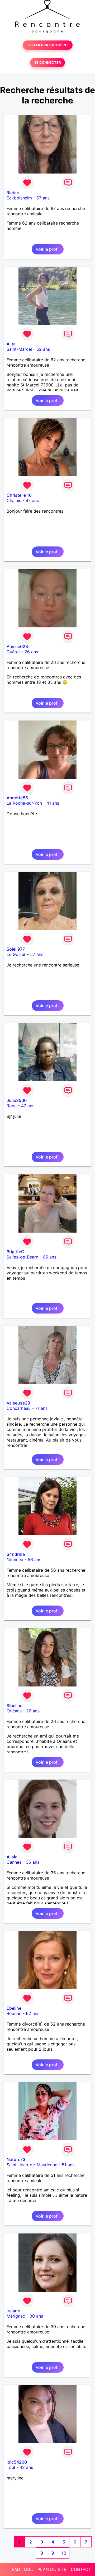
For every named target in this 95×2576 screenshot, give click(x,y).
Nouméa (15, 1560)
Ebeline (14, 2008)
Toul (11, 2467)
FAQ (16, 2569)
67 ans (43, 198)
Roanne (14, 2013)
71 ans (41, 1408)
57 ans (37, 954)
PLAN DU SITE (52, 2569)
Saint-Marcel (19, 349)
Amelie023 (17, 646)
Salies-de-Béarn (22, 1257)
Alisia (12, 1857)
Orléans (14, 1711)
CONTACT (81, 2569)
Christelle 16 (19, 495)
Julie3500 (17, 1100)
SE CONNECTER (47, 63)
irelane (13, 2311)
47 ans (32, 500)
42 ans (26, 2467)
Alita (11, 344)
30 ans (36, 2316)
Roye (12, 1106)
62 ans (43, 349)
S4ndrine (16, 1554)
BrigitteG (15, 1252)
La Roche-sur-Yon (24, 803)
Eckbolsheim (19, 198)
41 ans (53, 803)
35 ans (33, 1862)
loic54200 (17, 2462)
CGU (29, 2569)
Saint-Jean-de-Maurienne (32, 2165)
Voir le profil (48, 249)
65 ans (49, 1257)
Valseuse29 (18, 1403)
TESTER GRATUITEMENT (48, 45)
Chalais (14, 500)
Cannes (14, 1862)
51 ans (68, 2165)
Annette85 (17, 798)
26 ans (31, 652)
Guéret (13, 652)
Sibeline (15, 1706)
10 (64, 2553)
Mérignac (16, 2316)
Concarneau (19, 1408)
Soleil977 (16, 949)
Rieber (13, 193)
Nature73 (16, 2159)
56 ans (34, 1560)
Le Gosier (16, 954)
